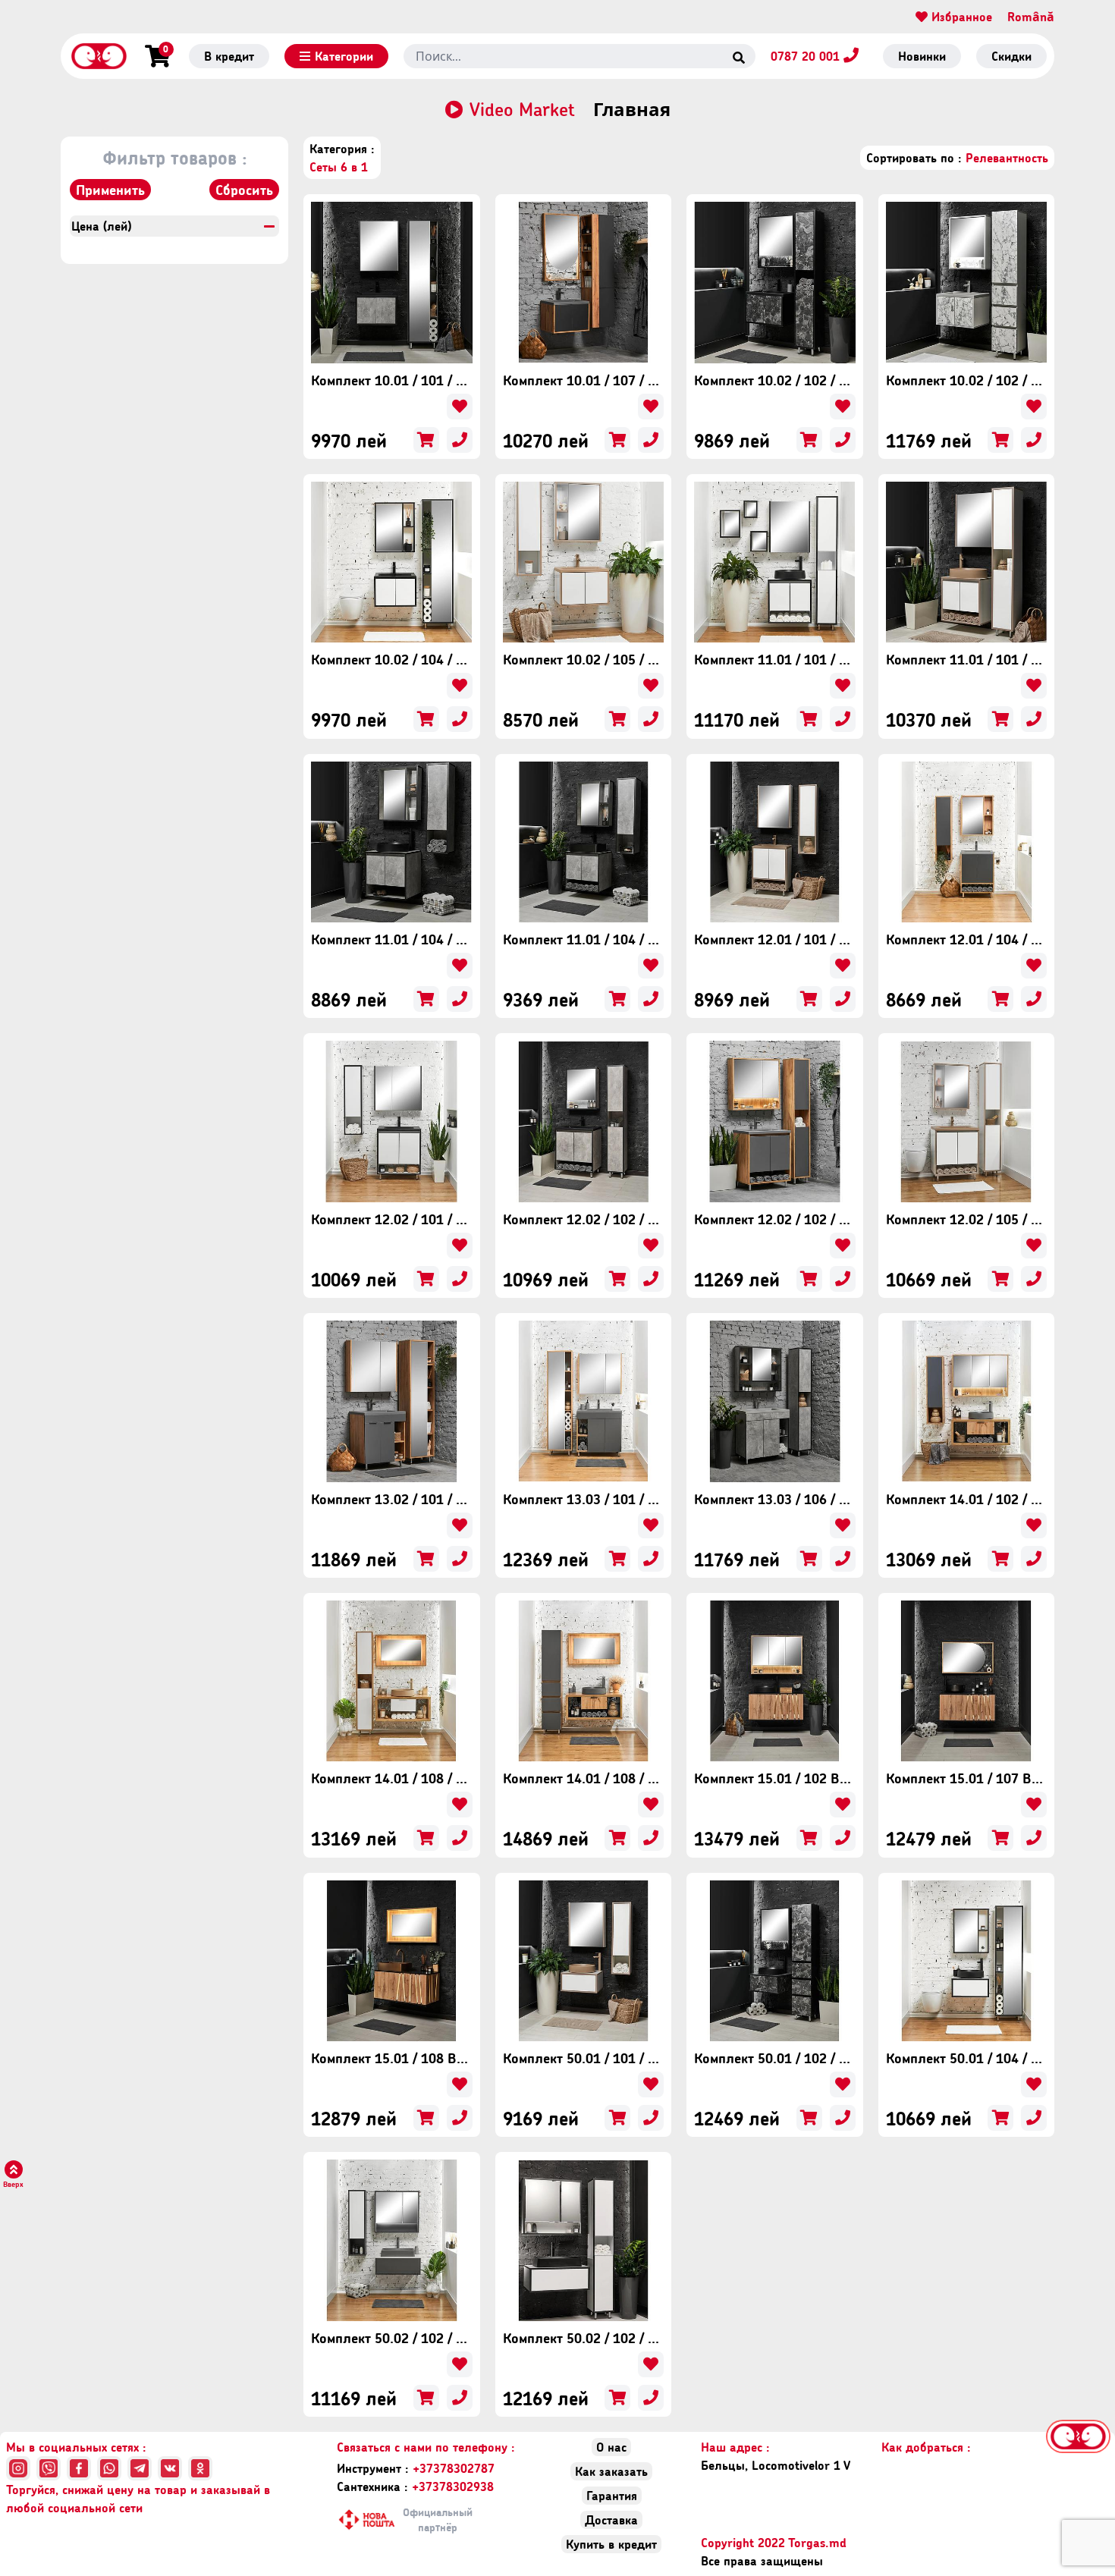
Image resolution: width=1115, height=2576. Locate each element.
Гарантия (612, 2495)
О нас (611, 2447)
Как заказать (611, 2471)
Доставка (611, 2519)
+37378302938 (415, 2486)
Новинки (922, 56)
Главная (632, 109)
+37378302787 (416, 2468)
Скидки (1011, 56)
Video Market (522, 109)
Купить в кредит (611, 2544)
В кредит (229, 56)
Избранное (960, 16)
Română (1031, 16)
